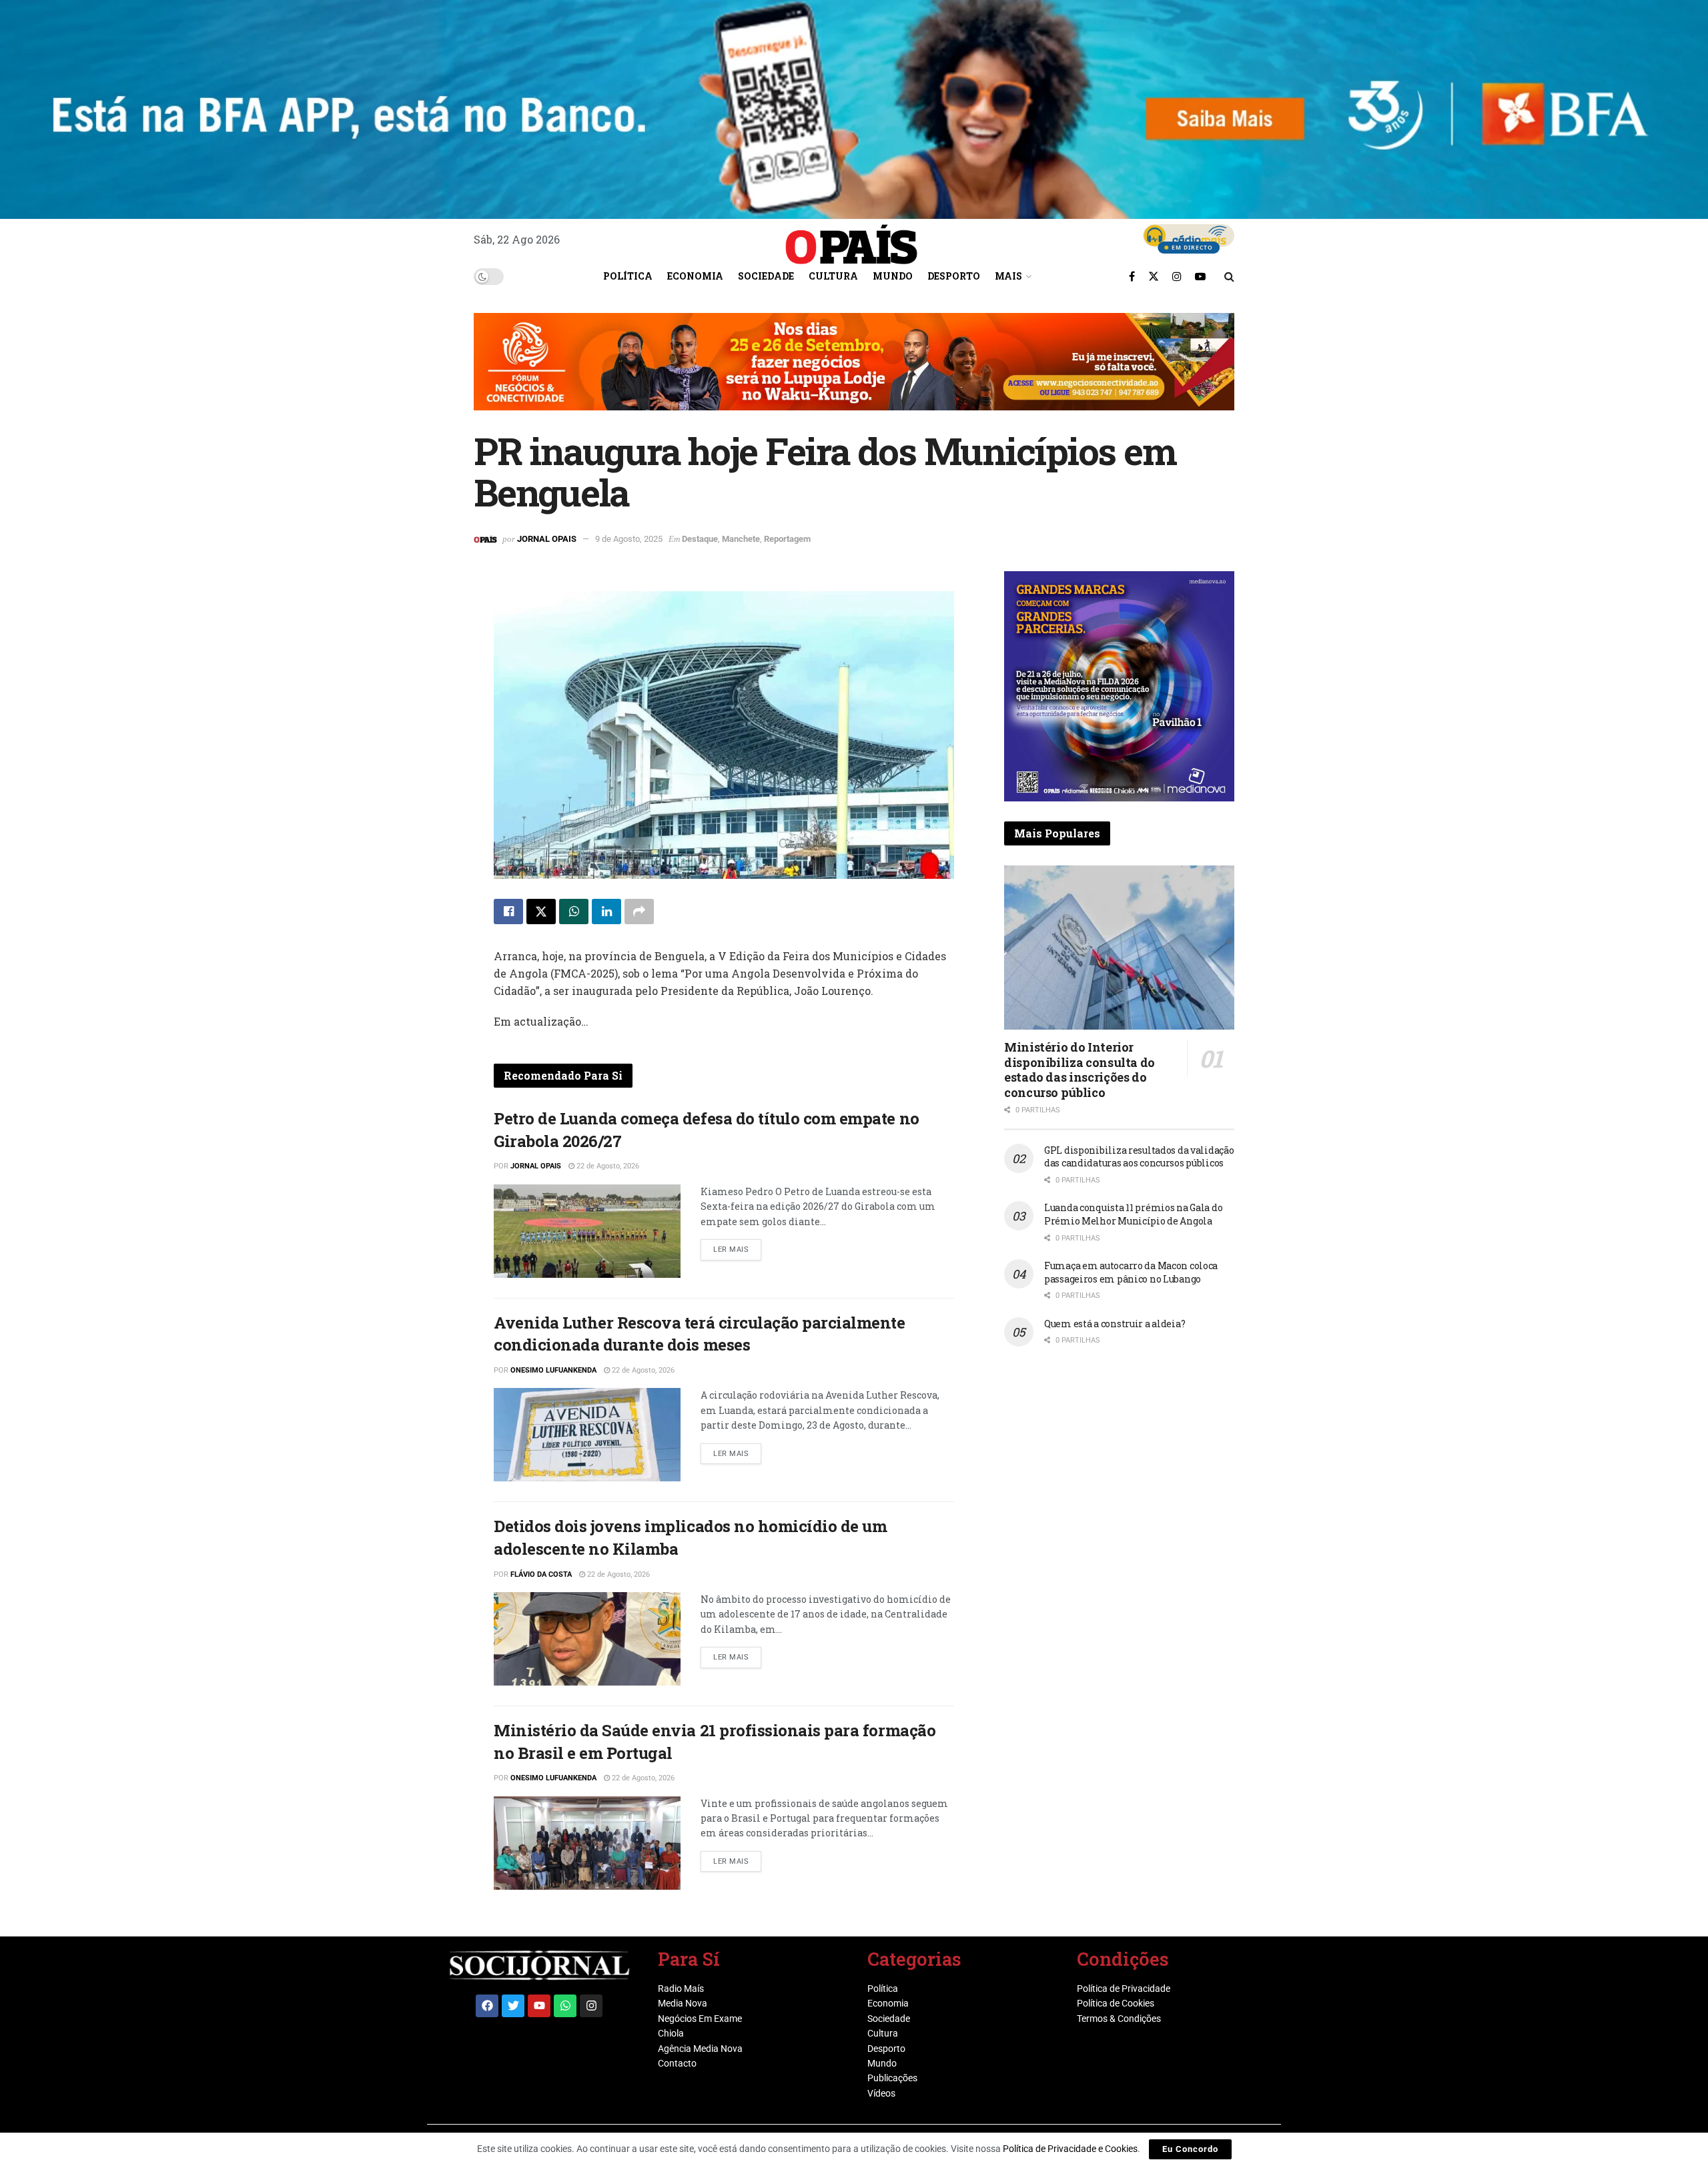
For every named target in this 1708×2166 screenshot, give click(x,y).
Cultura (833, 276)
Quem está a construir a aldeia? (1115, 1324)
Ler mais (737, 1246)
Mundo (893, 276)
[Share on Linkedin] (606, 912)
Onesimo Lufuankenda (553, 1370)
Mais (1008, 276)
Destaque (700, 539)
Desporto (954, 276)
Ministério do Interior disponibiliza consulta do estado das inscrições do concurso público (1080, 1070)
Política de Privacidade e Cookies (1070, 2149)
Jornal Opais (547, 539)
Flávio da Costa (541, 1574)
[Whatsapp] (565, 2006)
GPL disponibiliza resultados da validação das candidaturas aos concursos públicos (1139, 1157)
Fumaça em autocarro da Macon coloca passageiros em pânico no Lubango (1131, 1272)
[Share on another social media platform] (639, 912)
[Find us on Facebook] (1132, 276)
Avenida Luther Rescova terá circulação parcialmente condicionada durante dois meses (700, 1334)
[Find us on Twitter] (1154, 276)
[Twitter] (513, 2006)
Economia (695, 276)
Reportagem (787, 539)
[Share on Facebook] (508, 912)
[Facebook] (487, 2006)
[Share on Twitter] (541, 912)
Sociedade (766, 276)
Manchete (741, 539)
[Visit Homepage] (851, 240)
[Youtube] (539, 2006)
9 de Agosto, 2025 (629, 539)
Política (628, 276)
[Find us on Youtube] (1200, 276)
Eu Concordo (1190, 2149)
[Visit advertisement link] (854, 372)
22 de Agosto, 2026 (607, 1166)
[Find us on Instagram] (1177, 276)
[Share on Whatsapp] (574, 912)
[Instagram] (591, 2006)
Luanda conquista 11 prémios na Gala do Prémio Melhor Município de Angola (1133, 1214)
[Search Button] (1229, 276)
